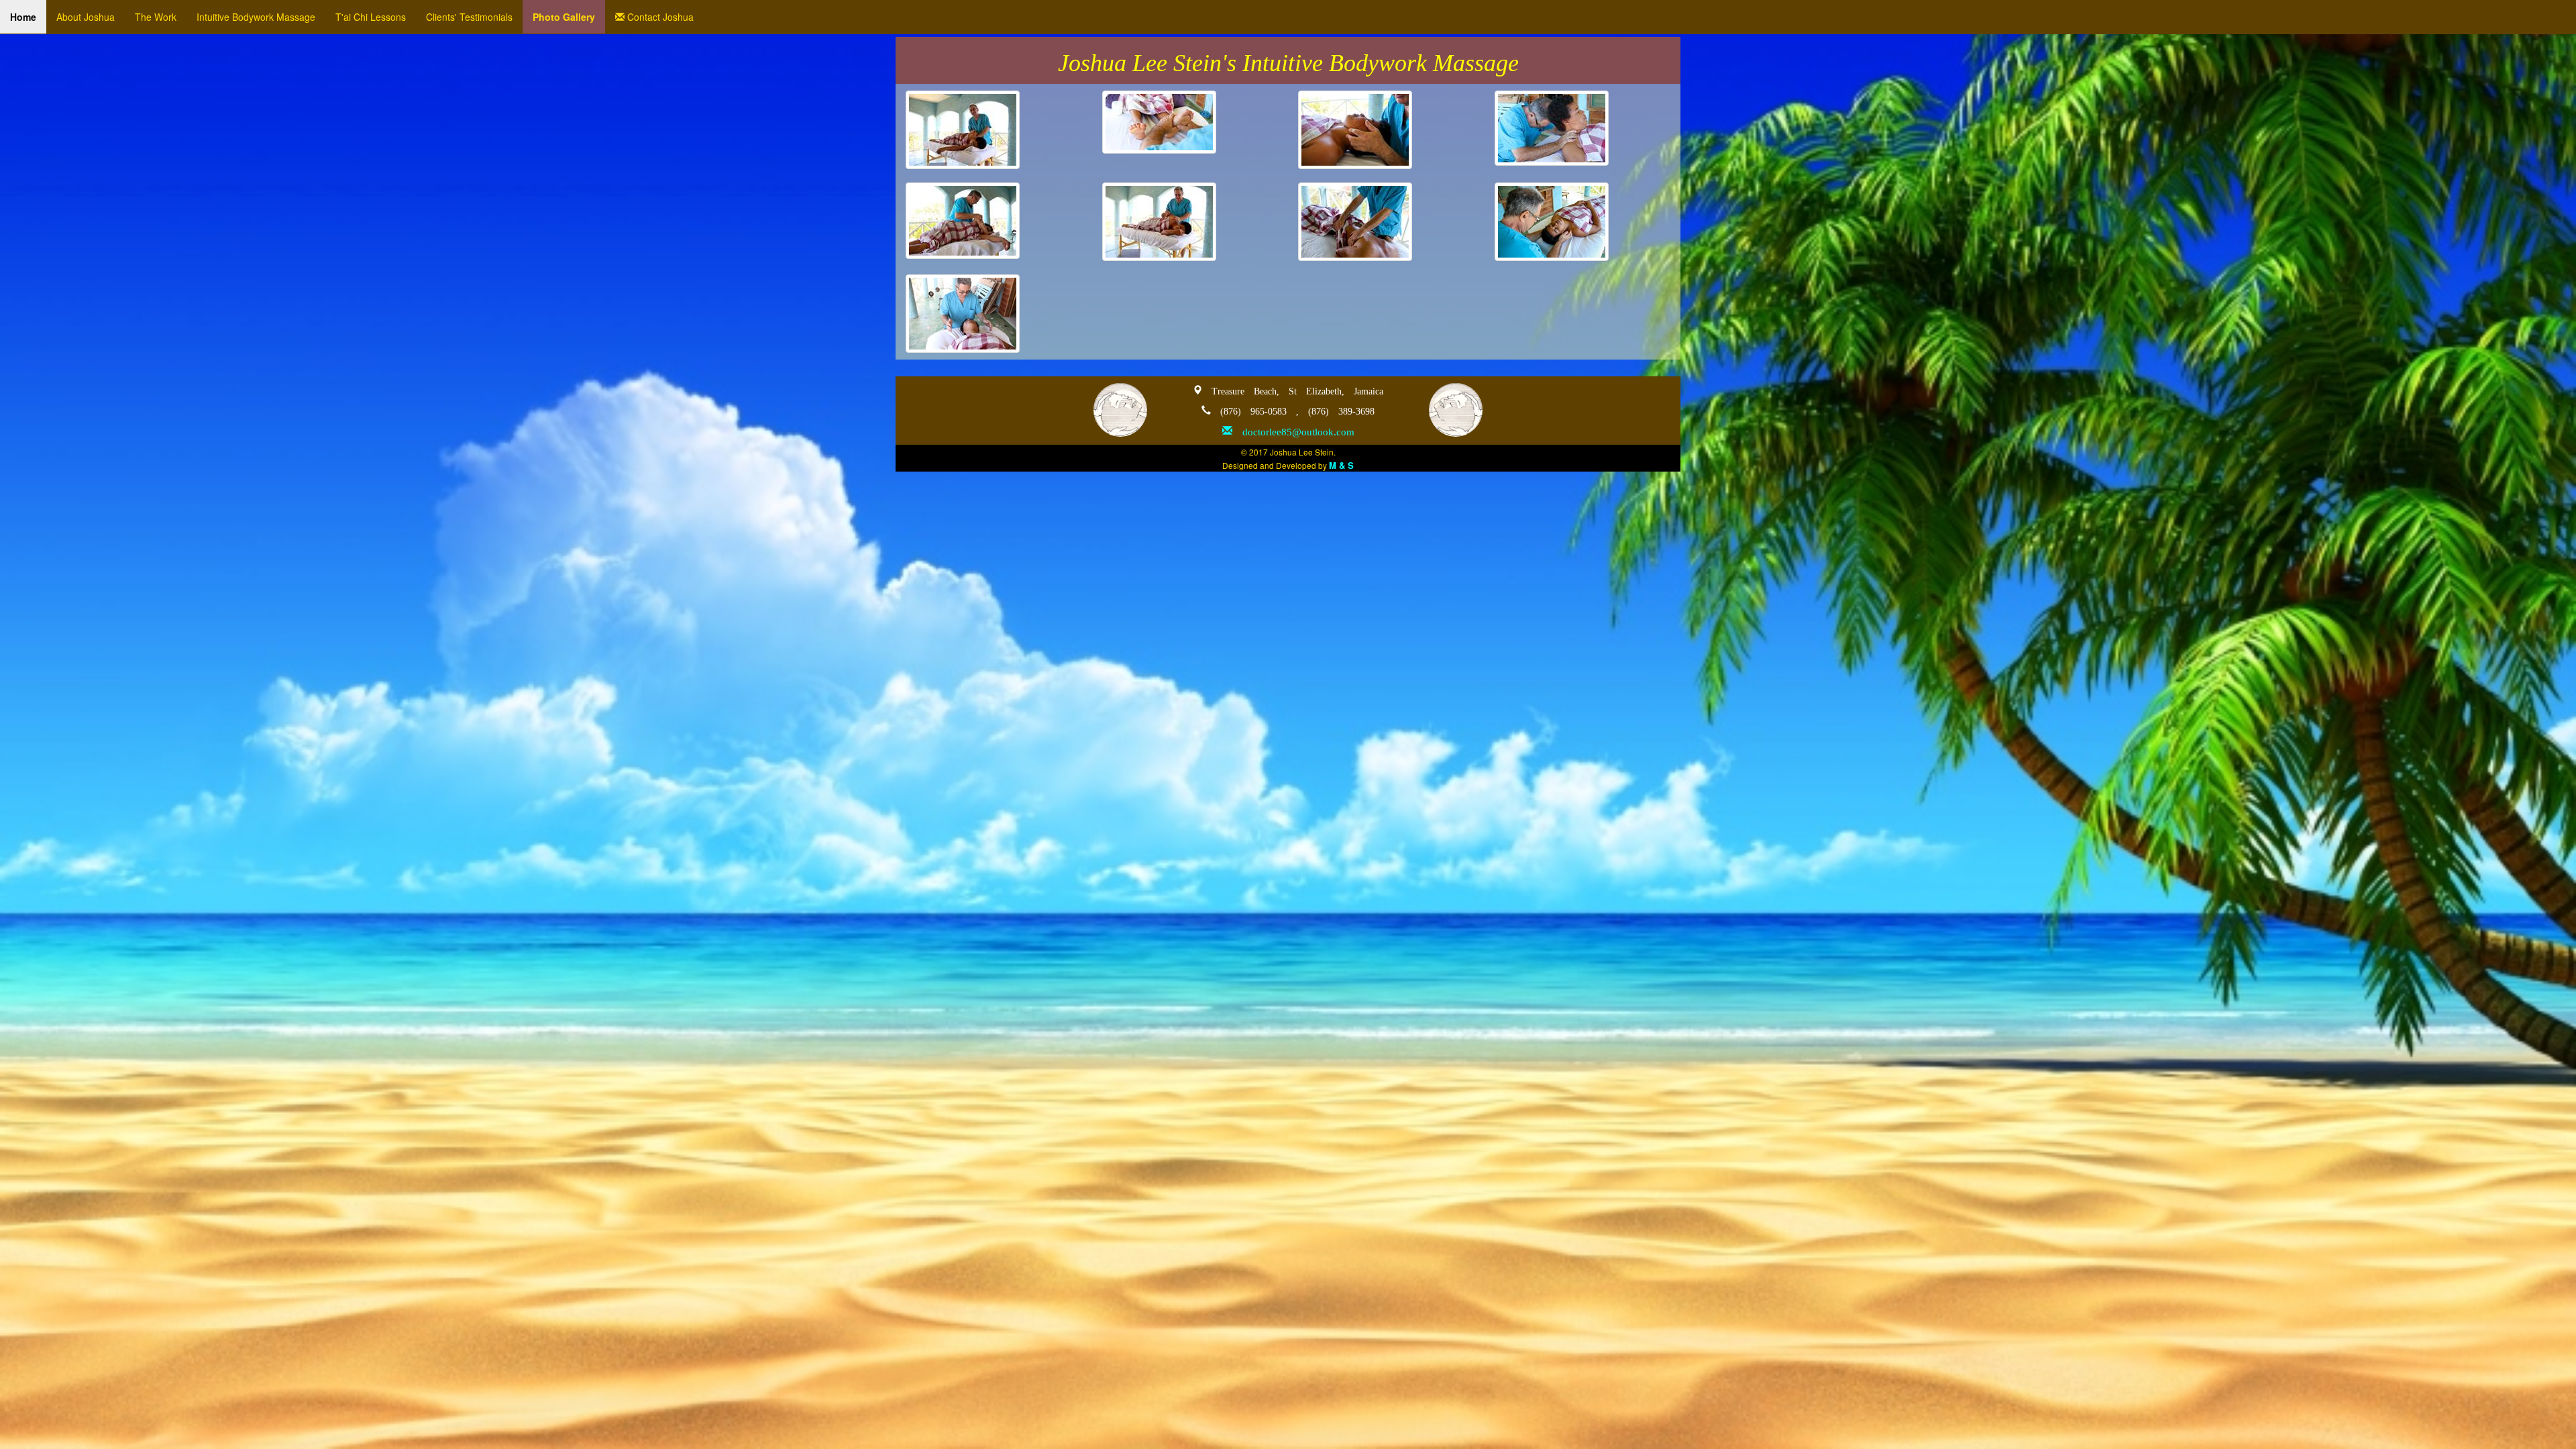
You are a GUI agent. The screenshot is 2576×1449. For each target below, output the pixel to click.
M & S (1341, 465)
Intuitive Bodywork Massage (256, 17)
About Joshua (86, 17)
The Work (156, 17)
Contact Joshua (659, 17)
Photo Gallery (564, 17)
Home (23, 17)
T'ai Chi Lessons (371, 17)
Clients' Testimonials (469, 17)
